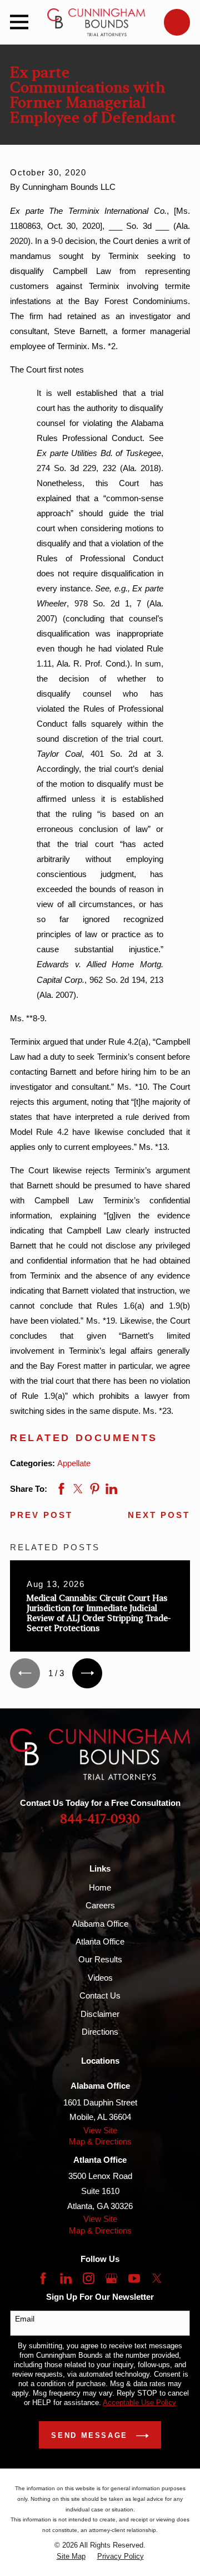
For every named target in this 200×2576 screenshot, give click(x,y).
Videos (100, 1978)
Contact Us (100, 1995)
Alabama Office (100, 1924)
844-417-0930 (100, 1820)
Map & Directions (100, 2141)
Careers (100, 1905)
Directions (100, 2032)
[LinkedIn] (66, 2278)
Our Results (100, 1959)
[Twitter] (157, 2278)
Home (100, 1887)
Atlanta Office (100, 1941)
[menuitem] (71, 2557)
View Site (100, 2130)
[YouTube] (134, 2278)
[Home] (96, 22)
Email (25, 2319)
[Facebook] (43, 2278)
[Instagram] (89, 2278)
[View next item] (87, 1673)
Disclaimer (100, 2014)
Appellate (74, 1463)
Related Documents (84, 1438)
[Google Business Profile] (111, 2278)
